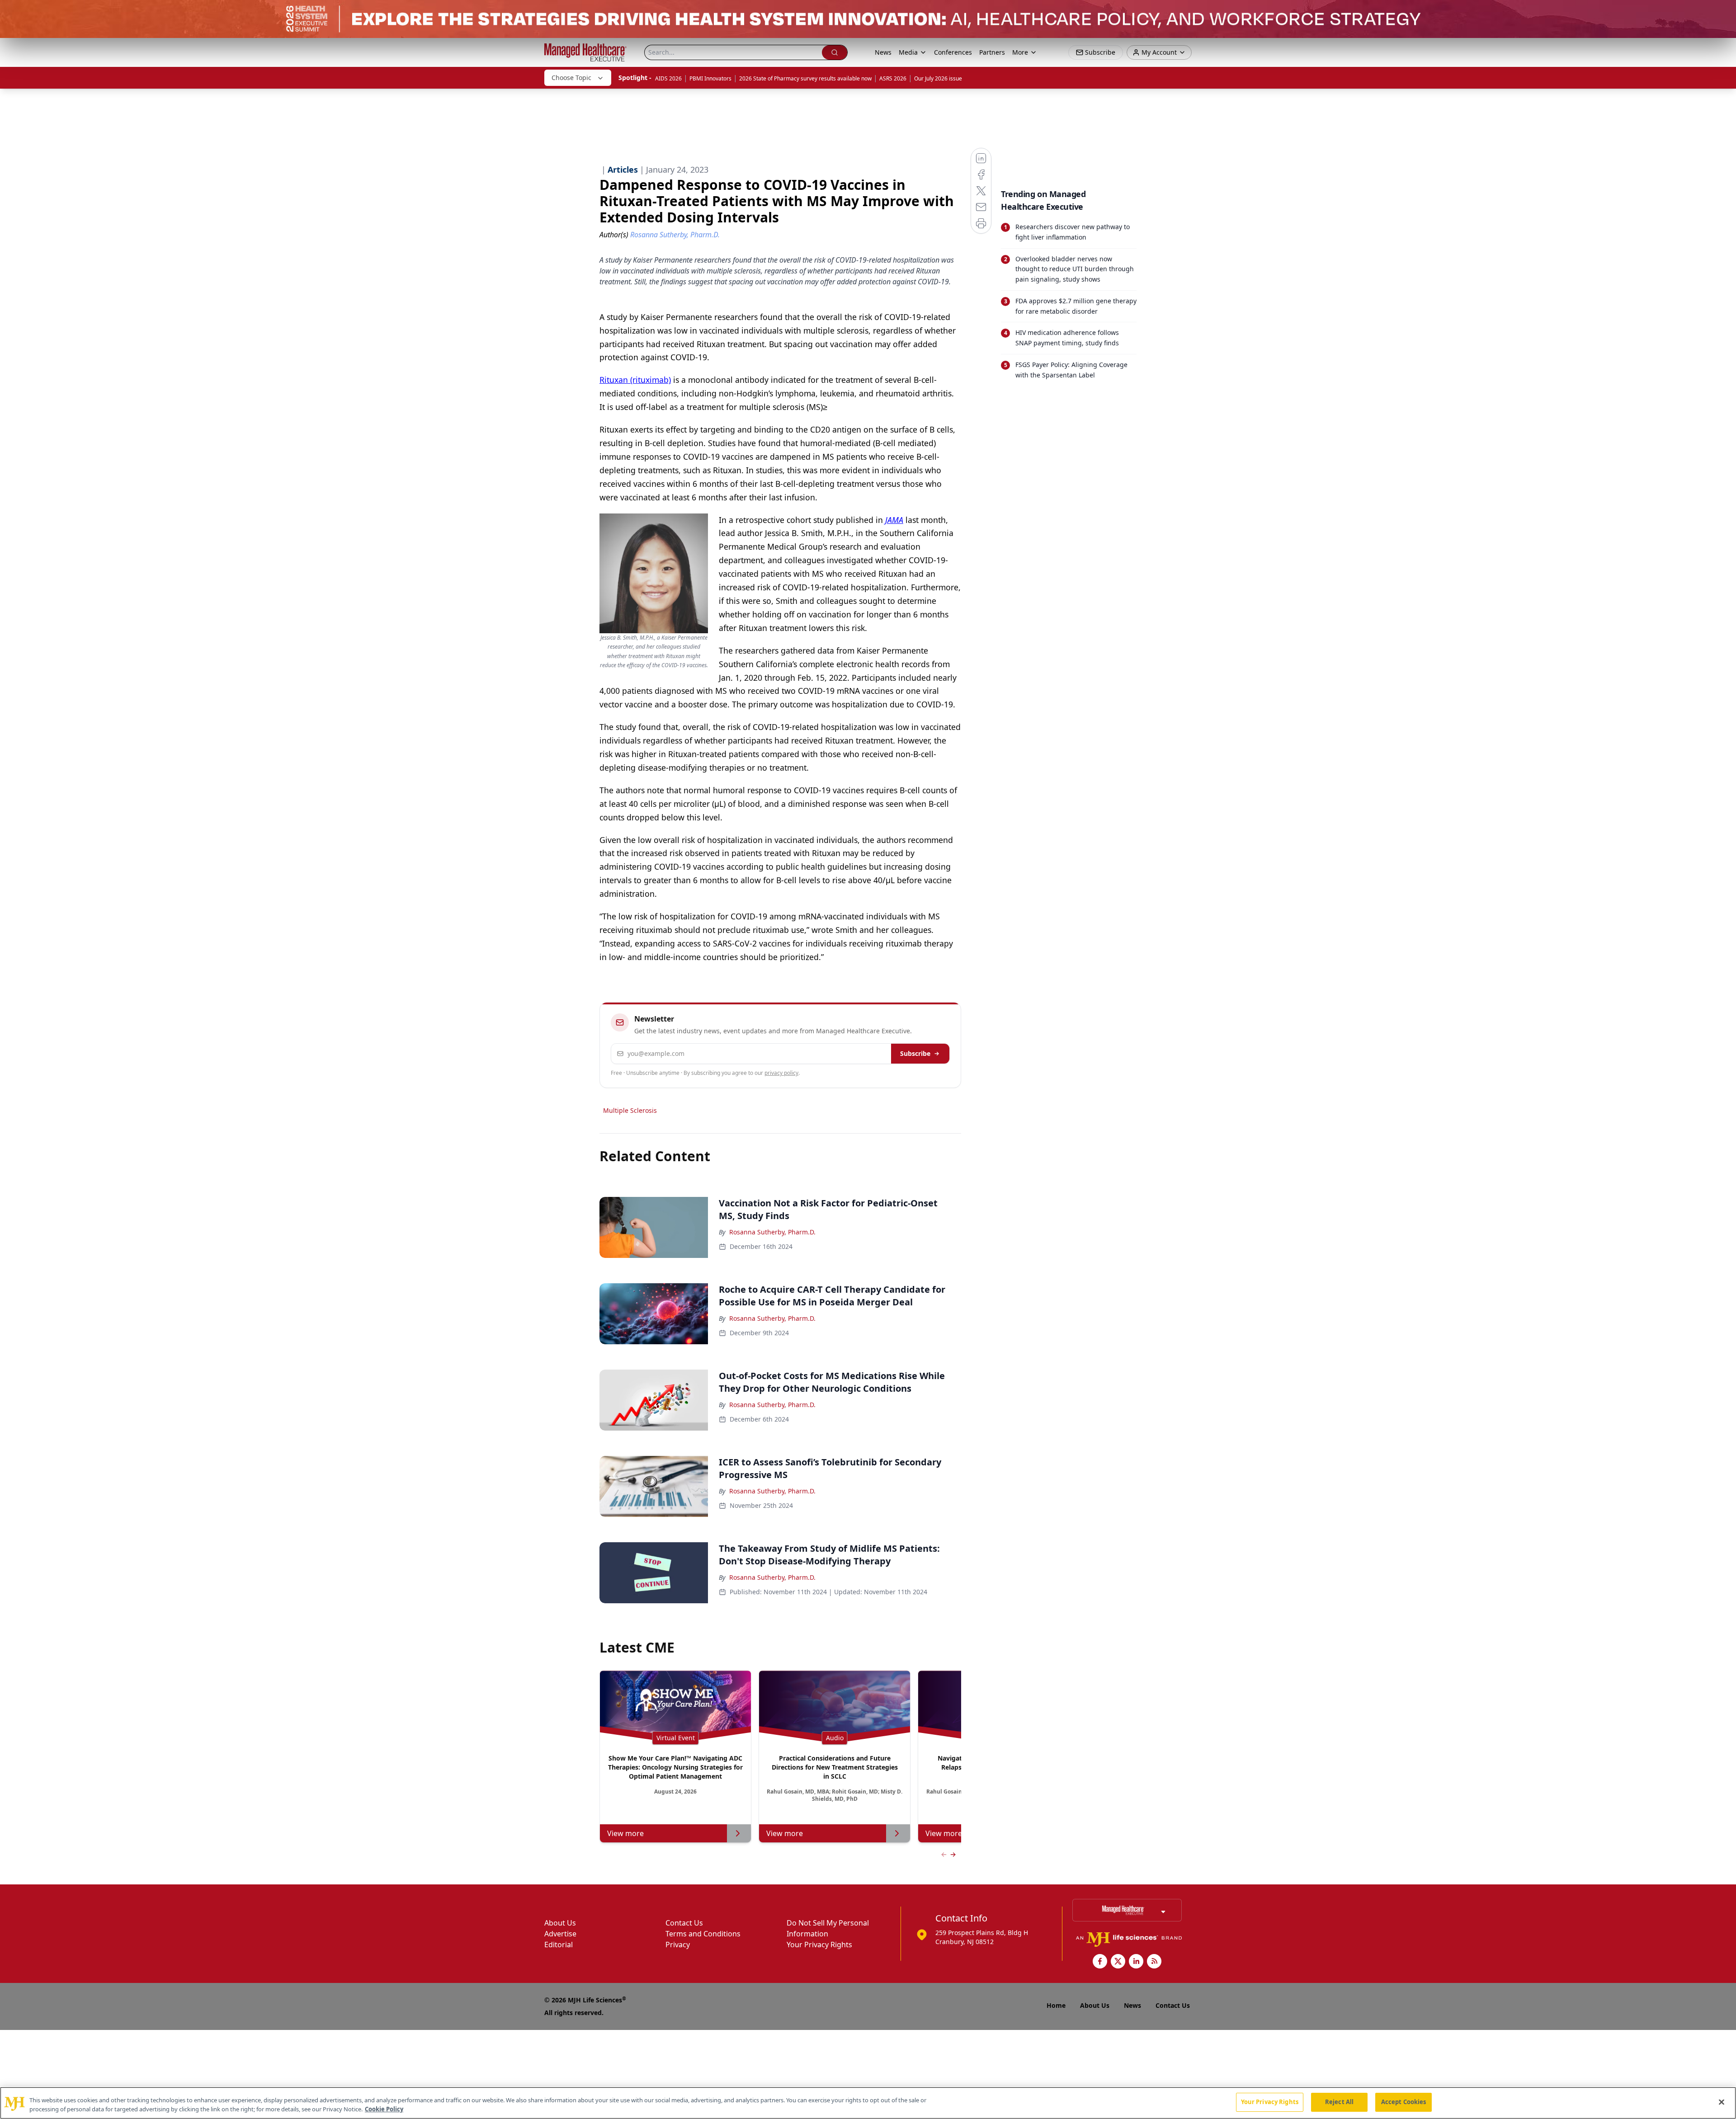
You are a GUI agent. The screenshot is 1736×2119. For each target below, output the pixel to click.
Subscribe (915, 1053)
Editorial (559, 1945)
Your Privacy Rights (819, 1945)
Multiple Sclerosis (630, 1110)
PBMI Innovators (710, 78)
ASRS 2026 (893, 78)
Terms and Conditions (703, 1934)
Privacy (678, 1945)
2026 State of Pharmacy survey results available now (805, 78)
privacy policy (781, 1073)
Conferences (953, 52)
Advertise (560, 1934)
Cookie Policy (384, 2109)
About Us (560, 1923)
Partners (992, 52)
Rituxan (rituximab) (635, 380)
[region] (868, 2103)
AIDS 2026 (668, 78)
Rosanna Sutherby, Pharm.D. (772, 1232)
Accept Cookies (1404, 2102)
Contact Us (684, 1923)
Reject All (1339, 2102)
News (883, 52)
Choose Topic (571, 78)
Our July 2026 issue (938, 78)
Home (1056, 2005)
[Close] (1722, 2102)
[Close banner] (1724, 12)
